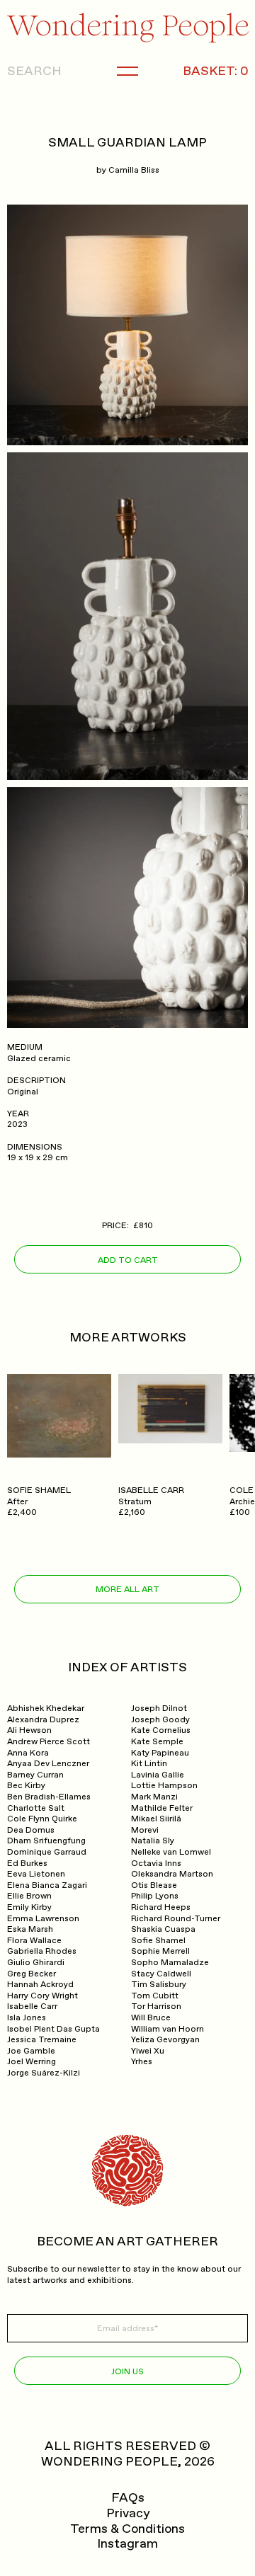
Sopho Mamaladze (170, 1963)
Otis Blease (154, 1885)
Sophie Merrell (160, 1951)
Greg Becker (32, 1974)
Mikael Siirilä (156, 1819)
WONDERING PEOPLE (109, 2462)
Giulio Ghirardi (36, 1963)
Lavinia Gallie (158, 1775)
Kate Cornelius (161, 1730)
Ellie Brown (29, 1896)
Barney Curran (35, 1775)
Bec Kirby (26, 1786)
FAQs (128, 2498)
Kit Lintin (149, 1764)
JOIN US (127, 2372)
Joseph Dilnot (159, 1708)
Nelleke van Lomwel (171, 1852)
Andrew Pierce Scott (49, 1742)
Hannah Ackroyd (40, 1985)
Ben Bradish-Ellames (49, 1797)
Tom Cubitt (155, 1996)
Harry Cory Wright (42, 1996)
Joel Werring (32, 2062)
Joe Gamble (31, 2051)
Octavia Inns (156, 1864)
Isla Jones (27, 2018)
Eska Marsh (30, 1929)
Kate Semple (157, 1742)
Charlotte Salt (36, 1808)
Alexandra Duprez (43, 1720)
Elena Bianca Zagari (47, 1885)
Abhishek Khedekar (46, 1708)
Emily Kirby (29, 1907)
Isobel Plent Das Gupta (53, 2029)
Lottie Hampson (164, 1786)
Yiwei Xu (148, 2051)
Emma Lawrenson (43, 1919)
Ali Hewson (29, 1730)
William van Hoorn (168, 2029)
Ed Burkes (27, 1864)
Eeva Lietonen (36, 1874)
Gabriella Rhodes (42, 1951)
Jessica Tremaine (42, 2040)
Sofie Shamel (158, 1941)
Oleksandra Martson (172, 1874)
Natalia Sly (153, 1841)
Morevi (145, 1830)
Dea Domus (31, 1830)
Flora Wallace (34, 1941)
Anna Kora (28, 1753)
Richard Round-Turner (176, 1919)
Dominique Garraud (47, 1852)
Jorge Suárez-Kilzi (44, 2073)
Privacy (128, 2514)
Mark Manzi (154, 1797)
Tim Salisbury (159, 1985)
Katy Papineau (160, 1753)
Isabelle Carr (32, 2007)
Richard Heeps (161, 1907)
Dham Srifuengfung (46, 1841)
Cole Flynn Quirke (42, 1819)
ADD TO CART (128, 1260)
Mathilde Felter (162, 1808)
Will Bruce (151, 2018)
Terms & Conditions (127, 2529)
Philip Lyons (155, 1896)
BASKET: (215, 71)
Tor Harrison (156, 2007)
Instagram (127, 2544)
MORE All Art (127, 1590)
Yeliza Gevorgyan (165, 2040)
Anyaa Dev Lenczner (48, 1764)
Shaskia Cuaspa (163, 1929)
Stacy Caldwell (161, 1974)
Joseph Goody (160, 1720)
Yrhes (142, 2062)
